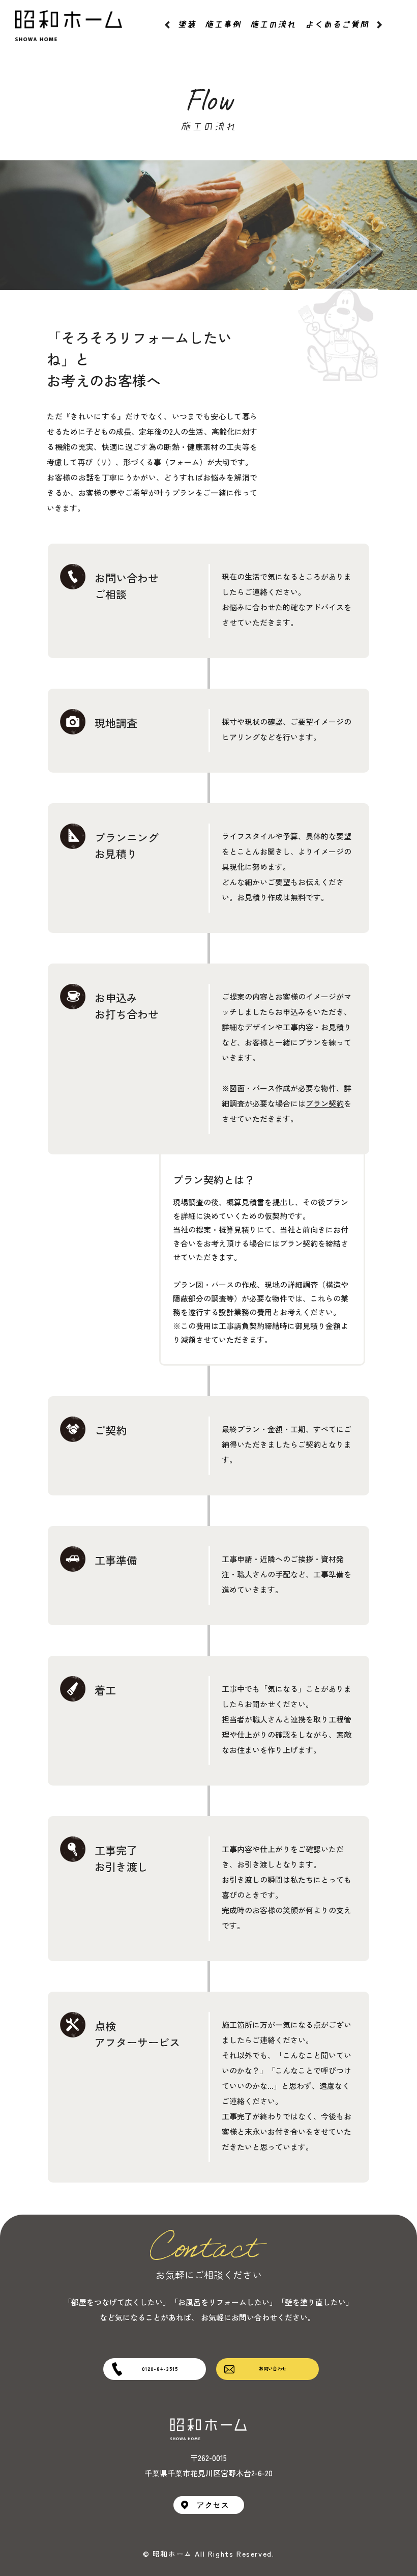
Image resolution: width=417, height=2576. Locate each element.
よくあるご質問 (337, 24)
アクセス (213, 2505)
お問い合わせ (273, 2369)
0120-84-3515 (160, 2369)
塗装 (187, 24)
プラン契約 (325, 1103)
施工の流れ (273, 24)
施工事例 (223, 24)
